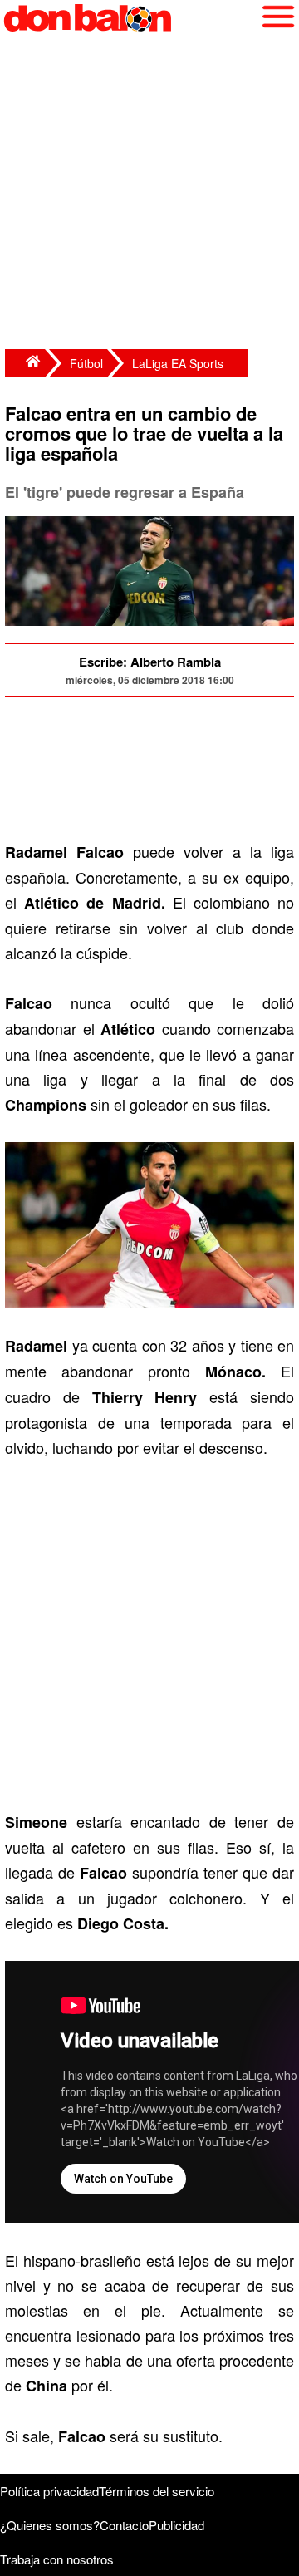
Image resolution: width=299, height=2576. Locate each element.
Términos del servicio (157, 2491)
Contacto (124, 2525)
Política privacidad (49, 2491)
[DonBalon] (25, 363)
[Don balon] (130, 18)
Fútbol (86, 363)
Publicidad (176, 2525)
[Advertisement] (149, 195)
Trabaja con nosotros (57, 2559)
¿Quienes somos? (50, 2525)
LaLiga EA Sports (178, 363)
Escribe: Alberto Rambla (150, 662)
